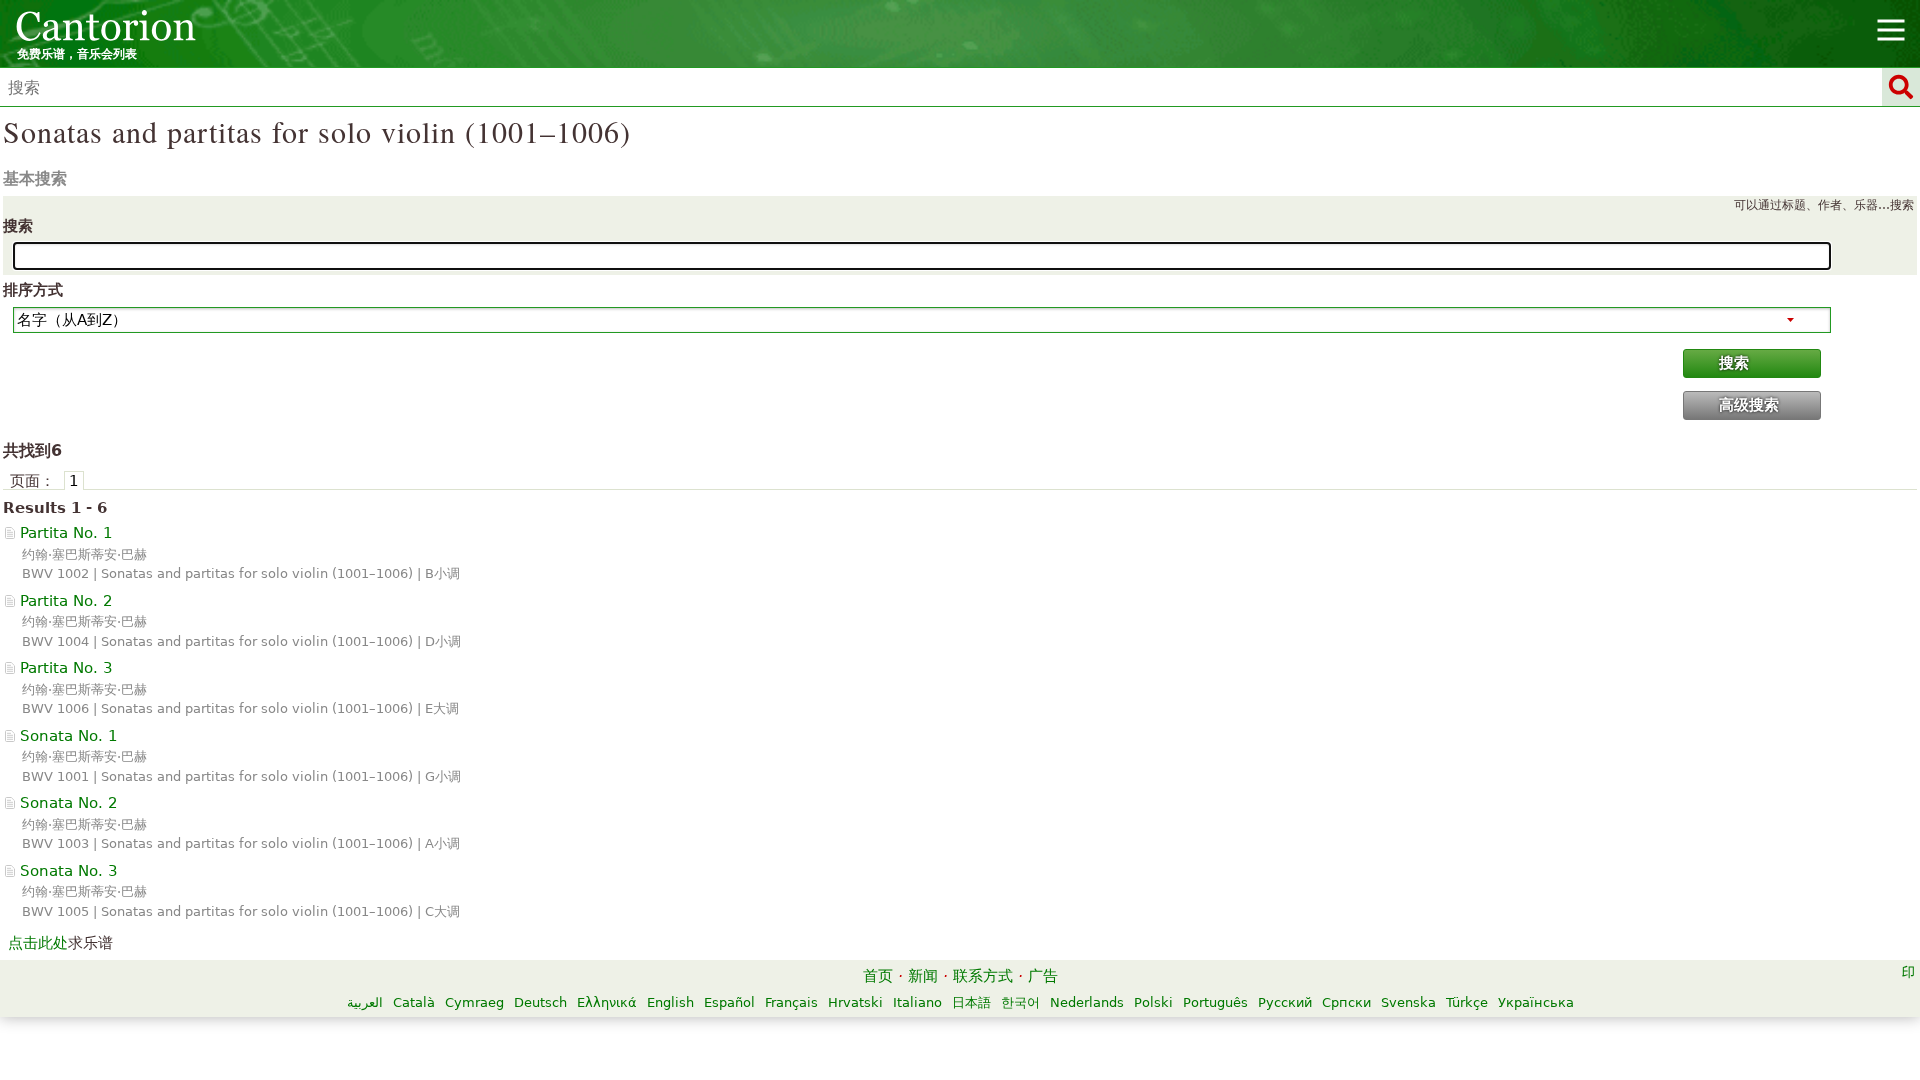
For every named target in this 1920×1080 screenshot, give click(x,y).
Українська (1536, 1002)
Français (791, 1002)
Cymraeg (474, 1002)
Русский (1285, 1002)
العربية (365, 1002)
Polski (1153, 1002)
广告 (1043, 976)
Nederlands (1087, 1002)
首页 (878, 976)
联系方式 (983, 976)
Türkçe (1467, 1002)
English (670, 1002)
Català (414, 1002)
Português (1215, 1002)
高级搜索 (1749, 405)
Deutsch (540, 1002)
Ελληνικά (607, 1002)
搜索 (18, 226)
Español (729, 1002)
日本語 (971, 1002)
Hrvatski (855, 1002)
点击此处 (38, 943)
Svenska (1408, 1002)
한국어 (1020, 1002)
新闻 (923, 976)
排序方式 (33, 290)
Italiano (917, 1002)
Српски (1346, 1002)
